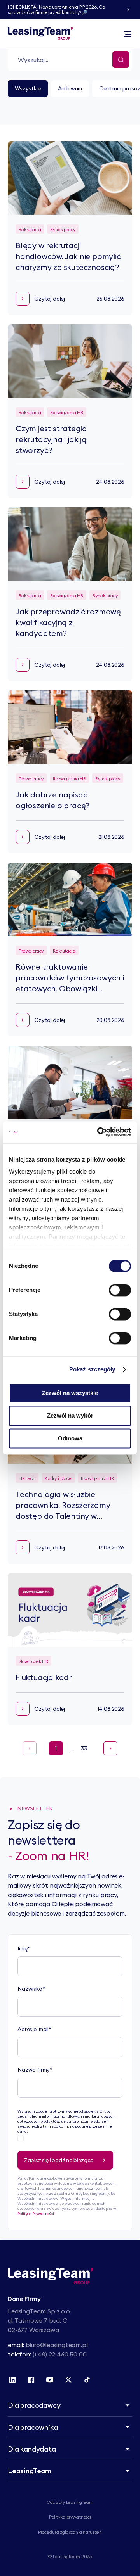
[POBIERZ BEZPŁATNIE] (128, 10)
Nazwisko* (31, 1989)
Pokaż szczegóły (92, 1369)
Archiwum (70, 88)
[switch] (120, 1290)
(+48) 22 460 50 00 (60, 2354)
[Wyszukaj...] (121, 60)
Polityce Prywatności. (36, 2214)
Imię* (24, 1948)
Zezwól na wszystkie (70, 1393)
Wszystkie (28, 88)
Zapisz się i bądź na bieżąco (59, 2160)
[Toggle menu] (128, 34)
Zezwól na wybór (70, 1416)
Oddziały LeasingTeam (70, 2502)
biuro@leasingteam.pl (57, 2345)
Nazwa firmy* (35, 2070)
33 (84, 1748)
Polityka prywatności (70, 2517)
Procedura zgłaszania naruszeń (70, 2532)
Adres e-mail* (34, 2029)
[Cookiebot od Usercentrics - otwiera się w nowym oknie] (99, 1132)
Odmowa (70, 1438)
